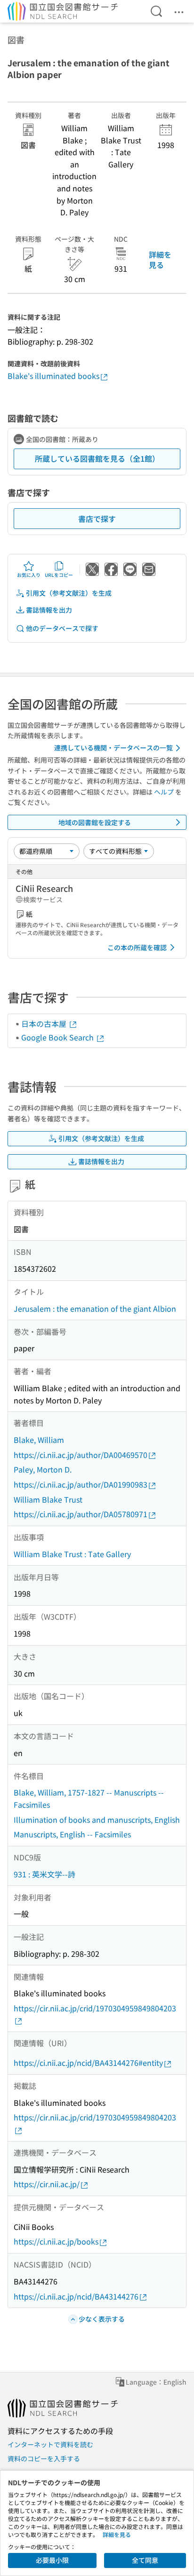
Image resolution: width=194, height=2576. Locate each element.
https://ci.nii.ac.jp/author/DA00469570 (81, 1455)
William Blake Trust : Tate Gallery (72, 1554)
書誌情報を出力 (49, 610)
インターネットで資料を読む (50, 2444)
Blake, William (39, 1440)
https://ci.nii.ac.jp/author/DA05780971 (81, 1514)
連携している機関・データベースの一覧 (113, 748)
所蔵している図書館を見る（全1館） (97, 458)
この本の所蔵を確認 (137, 947)
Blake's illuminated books (53, 376)
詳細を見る (160, 260)
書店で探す (97, 519)
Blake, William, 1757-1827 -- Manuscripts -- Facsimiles (89, 1798)
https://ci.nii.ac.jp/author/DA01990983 (81, 1484)
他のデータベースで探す (62, 628)
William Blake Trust (48, 1499)
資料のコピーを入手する (44, 2458)
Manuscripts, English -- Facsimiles (72, 1834)
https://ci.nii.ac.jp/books (56, 2241)
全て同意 (145, 2560)
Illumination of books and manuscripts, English (97, 1820)
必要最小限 (52, 2560)
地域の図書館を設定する (95, 822)
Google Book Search (58, 1037)
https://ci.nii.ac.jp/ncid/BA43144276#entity (88, 2063)
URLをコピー (59, 575)
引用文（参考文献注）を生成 (69, 593)
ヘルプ (164, 792)
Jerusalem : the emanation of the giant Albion (95, 1308)
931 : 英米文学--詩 (44, 1874)
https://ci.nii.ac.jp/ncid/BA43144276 (76, 2296)
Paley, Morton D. (43, 1469)
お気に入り (29, 575)
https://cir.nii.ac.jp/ (47, 2184)
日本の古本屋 (45, 1024)
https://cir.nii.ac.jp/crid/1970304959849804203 (95, 2008)
